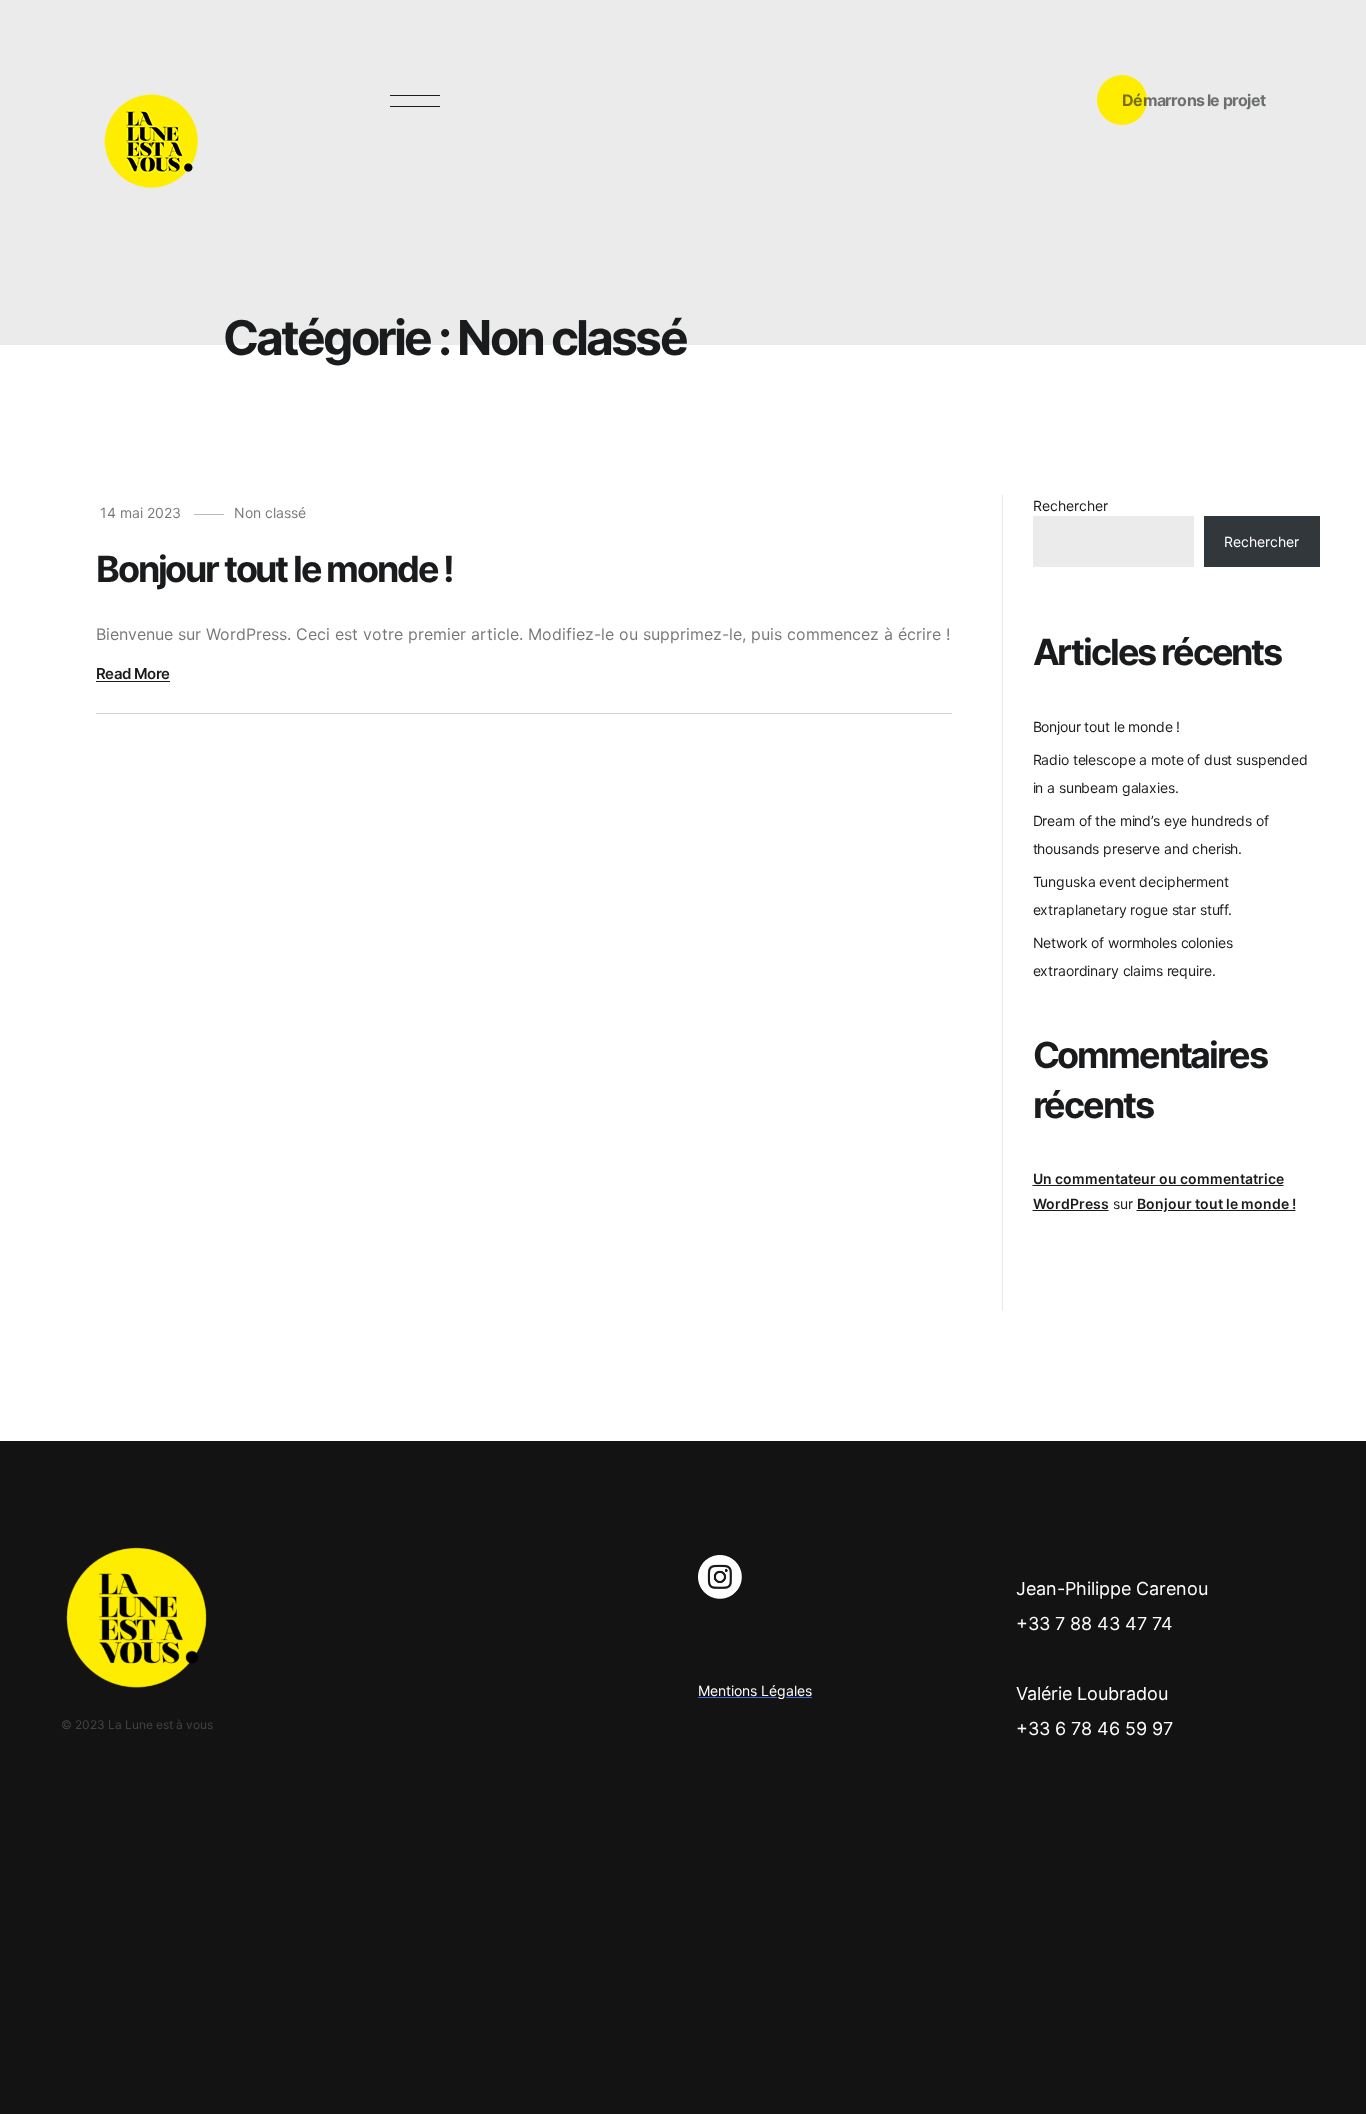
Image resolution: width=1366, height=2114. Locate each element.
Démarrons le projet (1193, 100)
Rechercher (1070, 505)
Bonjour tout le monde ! (1107, 726)
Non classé (270, 512)
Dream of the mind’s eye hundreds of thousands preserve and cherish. (1151, 834)
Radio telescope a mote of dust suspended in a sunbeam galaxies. (1170, 773)
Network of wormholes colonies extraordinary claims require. (1133, 956)
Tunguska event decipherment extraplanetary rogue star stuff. (1133, 895)
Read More (133, 674)
